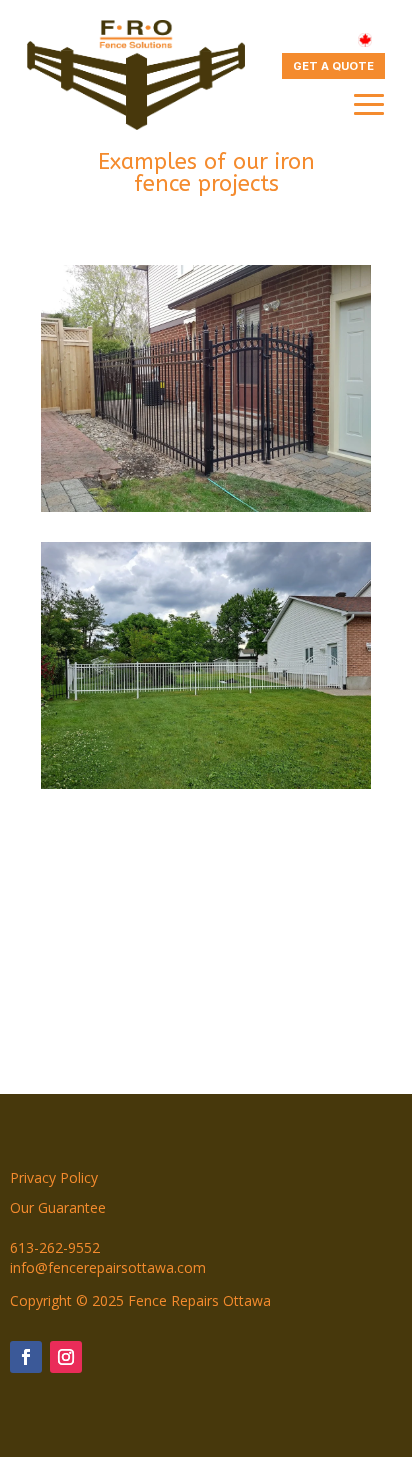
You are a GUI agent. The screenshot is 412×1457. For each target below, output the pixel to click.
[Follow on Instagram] (66, 1357)
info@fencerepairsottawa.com (108, 1267)
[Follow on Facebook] (26, 1357)
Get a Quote (333, 66)
